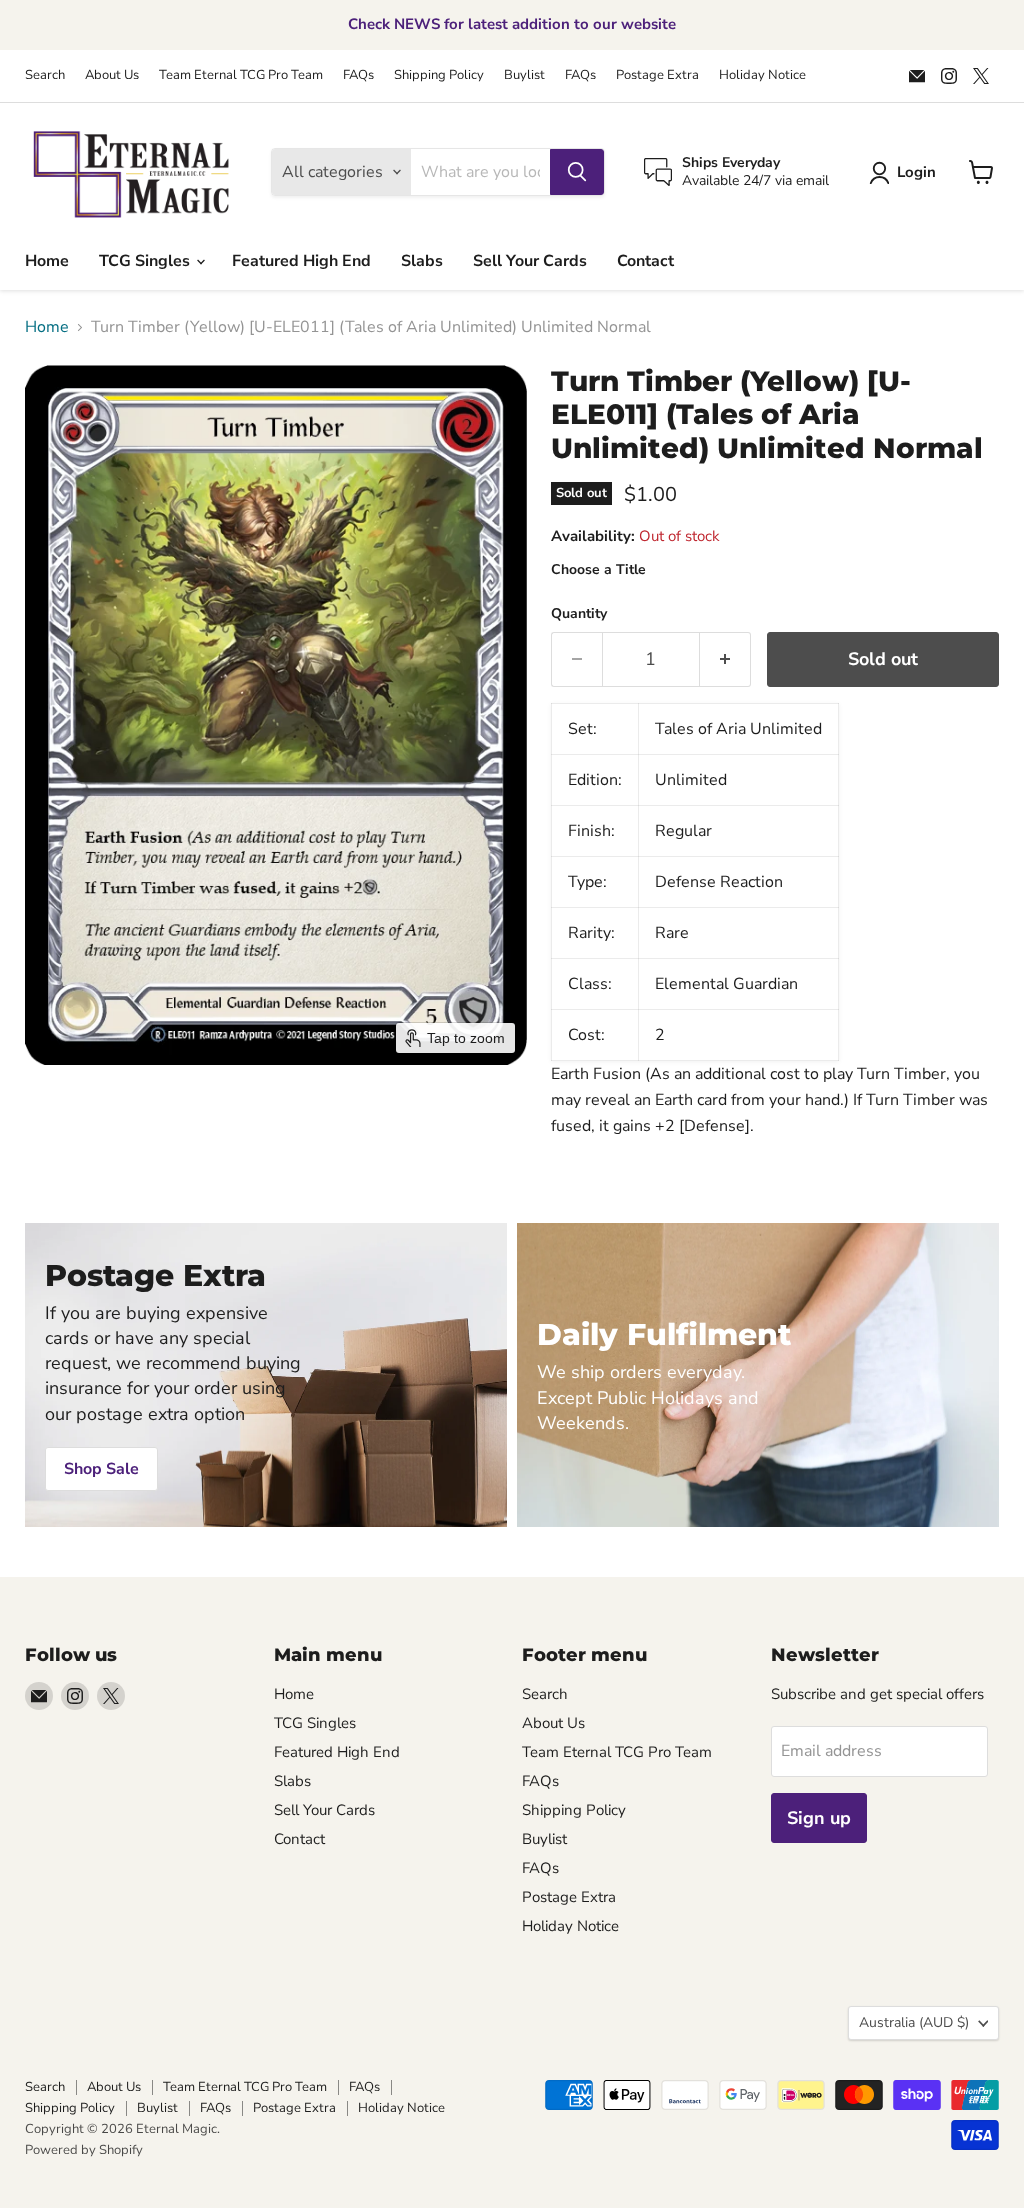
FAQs (358, 75)
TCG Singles (146, 261)
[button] (906, 173)
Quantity (579, 614)
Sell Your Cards (530, 261)
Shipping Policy (439, 75)
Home (47, 261)
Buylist (524, 75)
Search (45, 75)
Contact (645, 261)
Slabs (422, 261)
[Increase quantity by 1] (725, 659)
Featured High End (301, 261)
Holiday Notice (762, 75)
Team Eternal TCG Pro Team (241, 75)
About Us (112, 75)
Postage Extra (657, 75)
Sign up (819, 1818)
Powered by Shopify (84, 2150)
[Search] (577, 172)
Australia (914, 2022)
